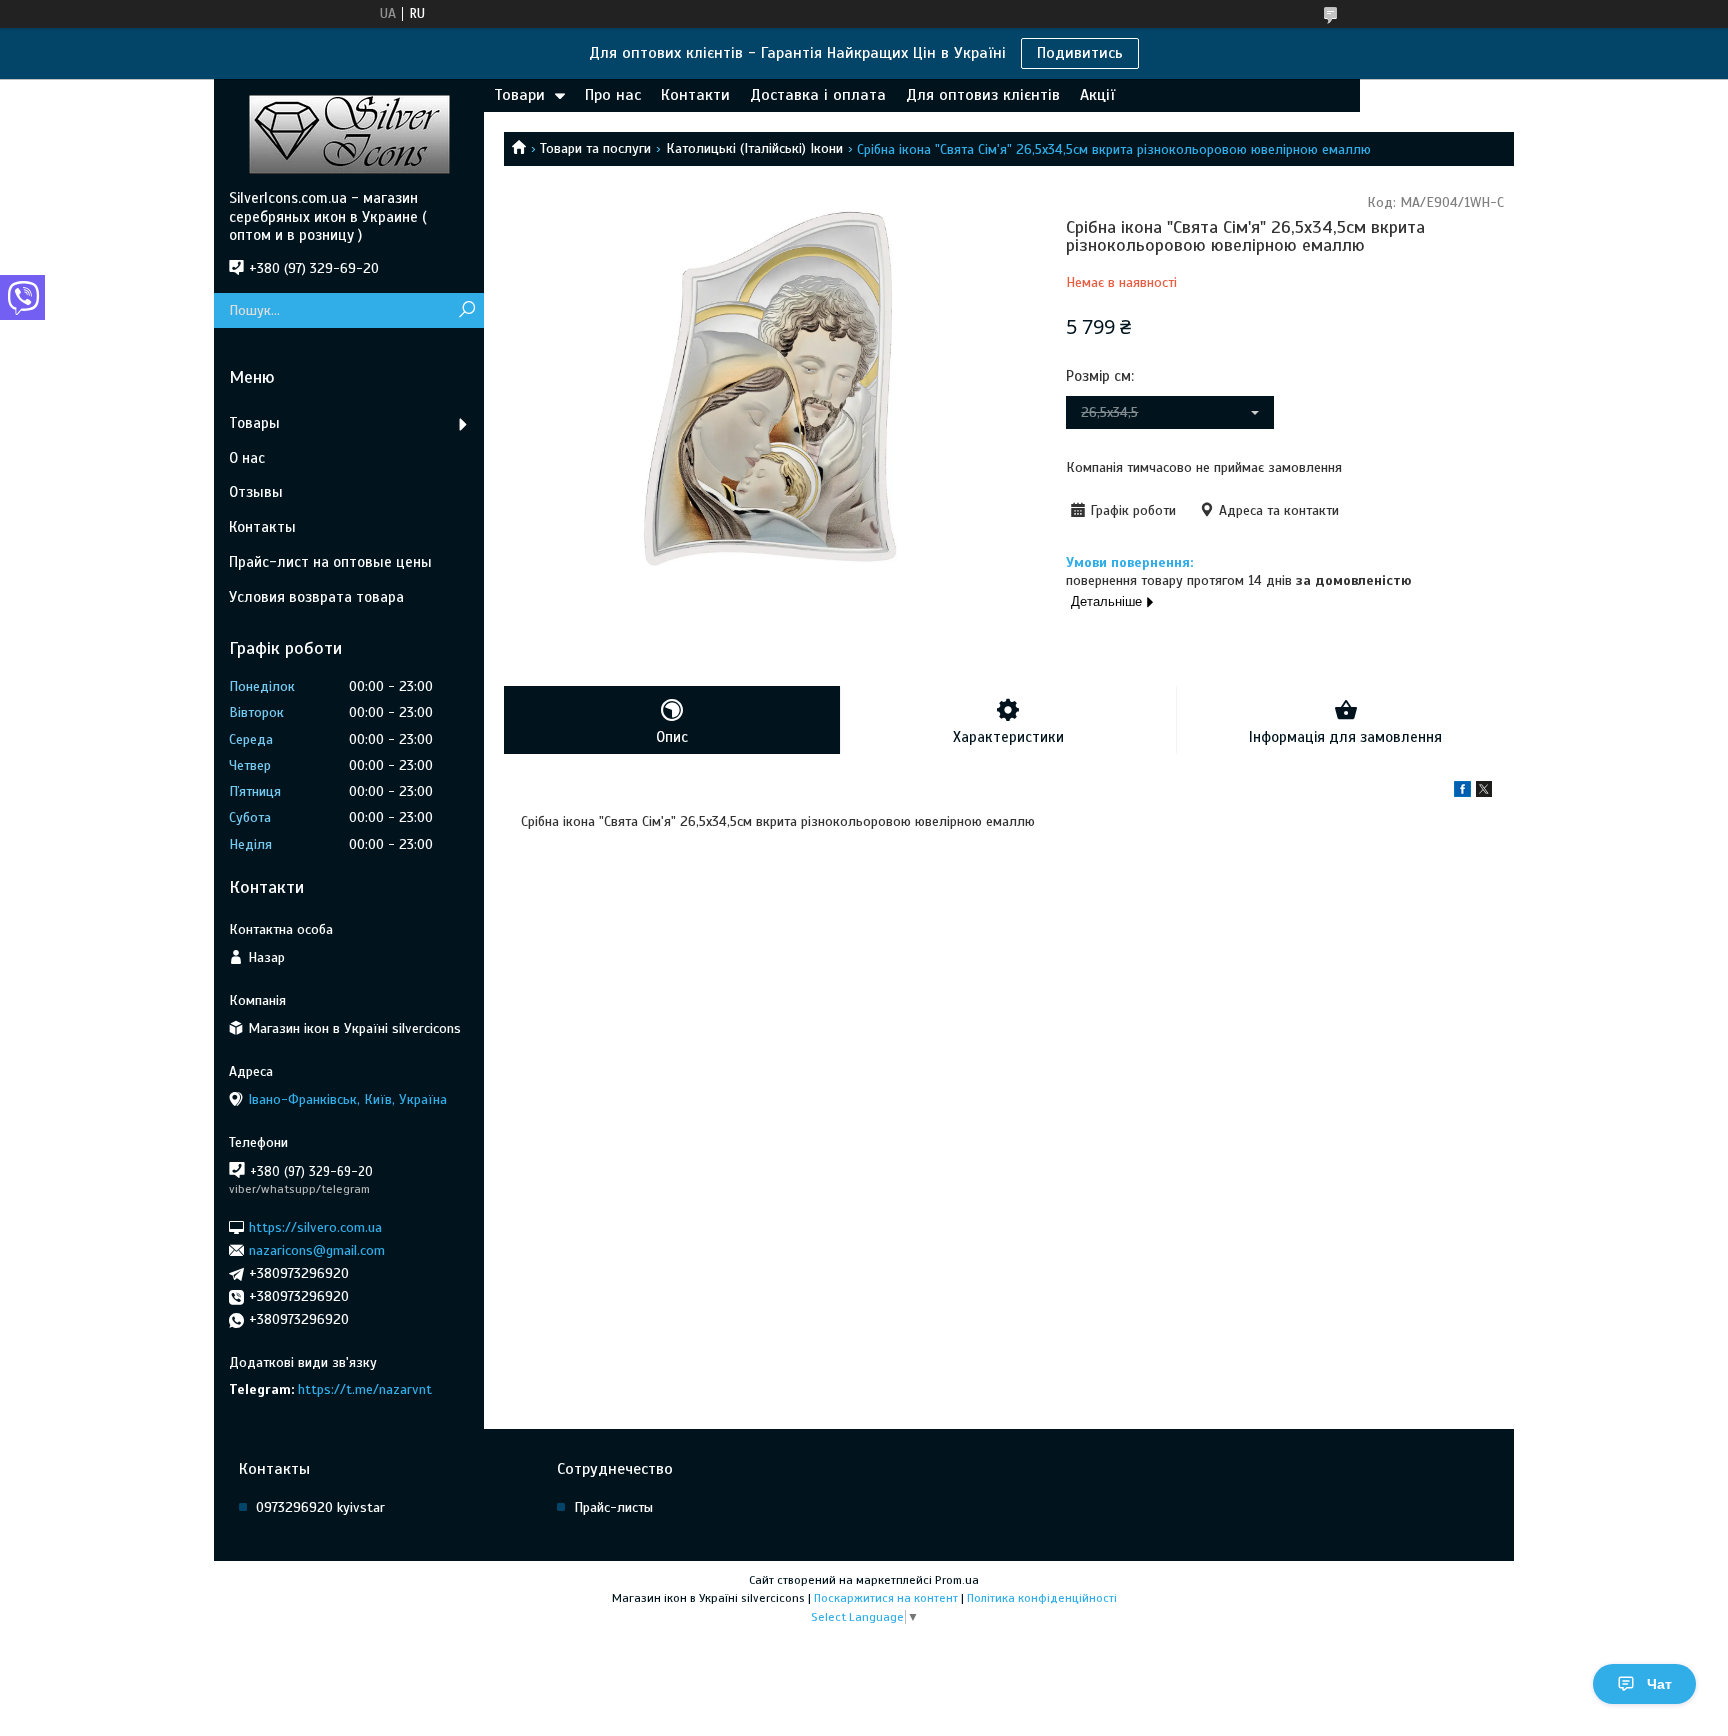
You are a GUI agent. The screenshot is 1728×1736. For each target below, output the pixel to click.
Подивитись (1080, 53)
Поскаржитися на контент (886, 1598)
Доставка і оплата (818, 95)
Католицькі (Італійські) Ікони (754, 148)
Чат (1659, 1684)
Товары (254, 423)
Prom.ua (957, 1580)
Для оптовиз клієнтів (983, 95)
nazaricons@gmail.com (317, 1250)
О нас (247, 458)
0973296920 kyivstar (320, 1507)
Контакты (262, 527)
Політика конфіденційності (1042, 1598)
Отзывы (256, 492)
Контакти (695, 95)
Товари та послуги (595, 148)
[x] (1484, 792)
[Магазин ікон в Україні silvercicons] (349, 134)
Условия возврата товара (316, 597)
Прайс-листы (613, 1507)
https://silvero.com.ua (315, 1226)
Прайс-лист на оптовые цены (330, 562)
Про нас (613, 95)
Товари (519, 95)
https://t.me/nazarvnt (365, 1389)
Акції (1097, 95)
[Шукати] (466, 310)
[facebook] (1462, 792)
